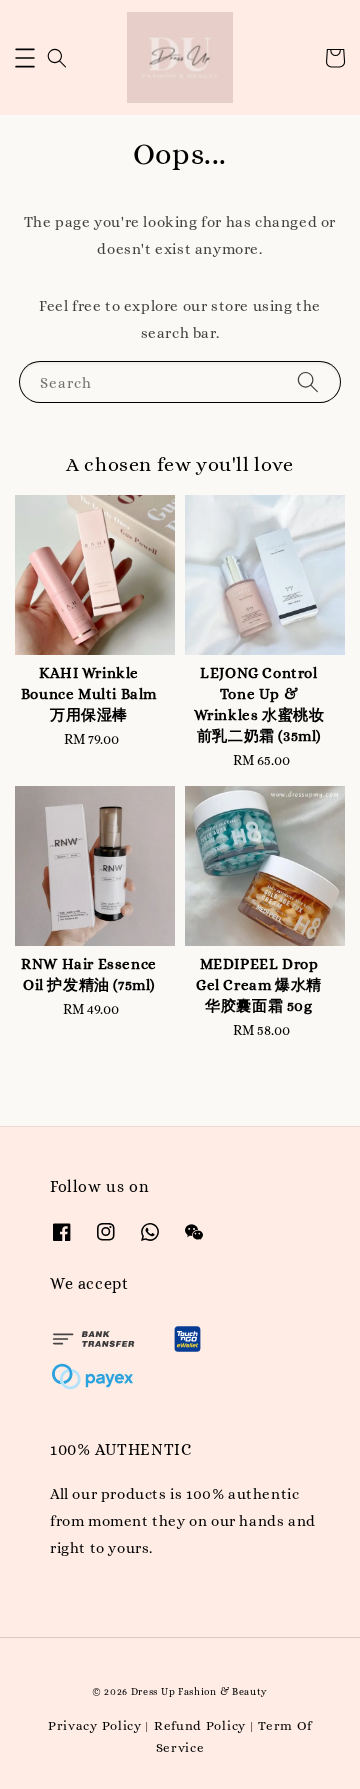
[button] (25, 58)
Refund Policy (200, 1725)
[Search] (308, 381)
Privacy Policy (95, 1725)
